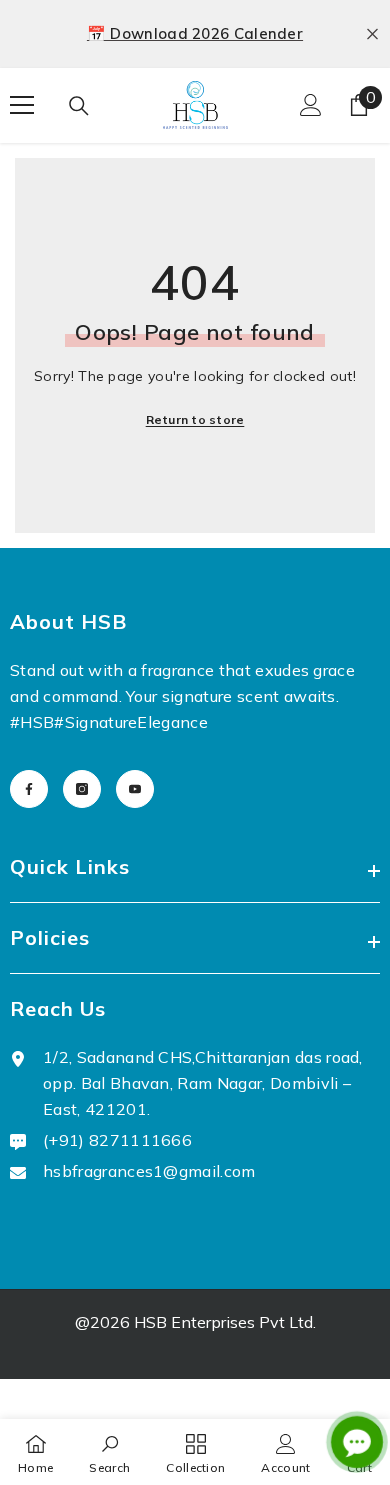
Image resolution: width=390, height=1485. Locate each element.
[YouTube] (135, 789)
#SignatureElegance (131, 722)
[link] (109, 1452)
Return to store (195, 419)
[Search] (79, 106)
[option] (195, 34)
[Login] (311, 105)
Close (372, 33)
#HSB (32, 722)
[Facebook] (29, 789)
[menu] (22, 105)
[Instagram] (82, 789)
